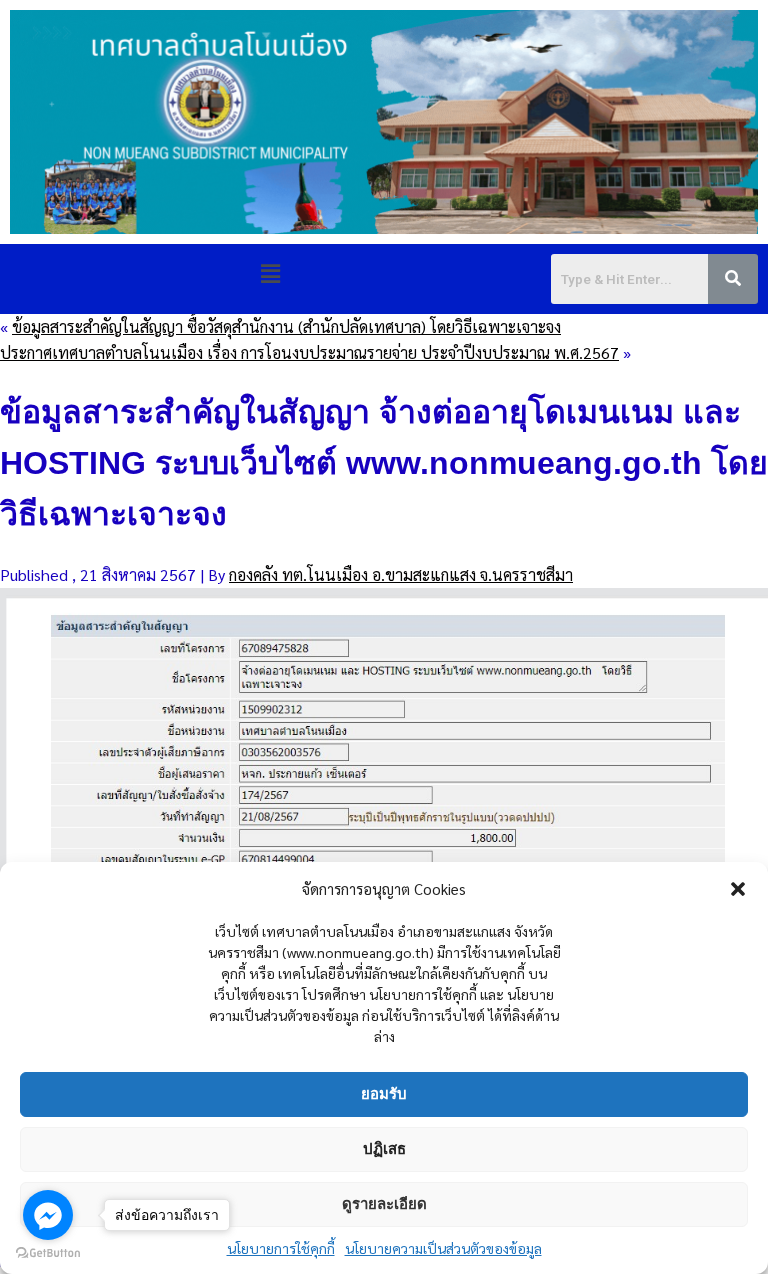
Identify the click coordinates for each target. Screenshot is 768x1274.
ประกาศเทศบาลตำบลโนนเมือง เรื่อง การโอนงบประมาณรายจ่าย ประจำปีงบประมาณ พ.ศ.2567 (309, 352)
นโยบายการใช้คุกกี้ (281, 1248)
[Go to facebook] (48, 1215)
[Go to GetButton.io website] (48, 1253)
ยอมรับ (384, 1093)
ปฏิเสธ (384, 1148)
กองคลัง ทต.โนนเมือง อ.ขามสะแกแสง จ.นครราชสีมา (401, 574)
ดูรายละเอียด (384, 1203)
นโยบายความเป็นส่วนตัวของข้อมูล (443, 1248)
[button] (738, 889)
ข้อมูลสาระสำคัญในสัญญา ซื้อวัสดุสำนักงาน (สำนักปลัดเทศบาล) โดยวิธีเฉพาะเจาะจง (286, 326)
